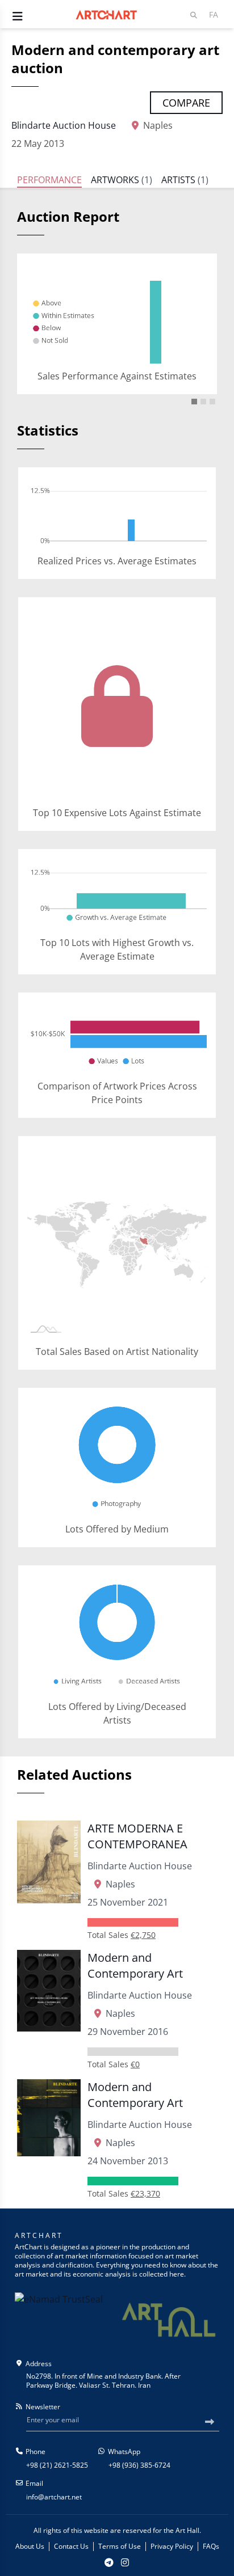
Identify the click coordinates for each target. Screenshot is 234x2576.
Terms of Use (120, 2547)
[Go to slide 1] (194, 402)
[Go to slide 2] (203, 402)
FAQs (211, 2547)
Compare (186, 103)
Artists (185, 180)
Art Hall (187, 2530)
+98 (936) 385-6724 (139, 2465)
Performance (49, 180)
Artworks (122, 180)
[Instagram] (125, 2562)
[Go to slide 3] (212, 402)
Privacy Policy (172, 2547)
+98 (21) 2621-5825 (57, 2465)
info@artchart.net (54, 2497)
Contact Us (71, 2547)
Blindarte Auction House (64, 125)
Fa (214, 14)
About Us (30, 2547)
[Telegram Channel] (109, 2562)
